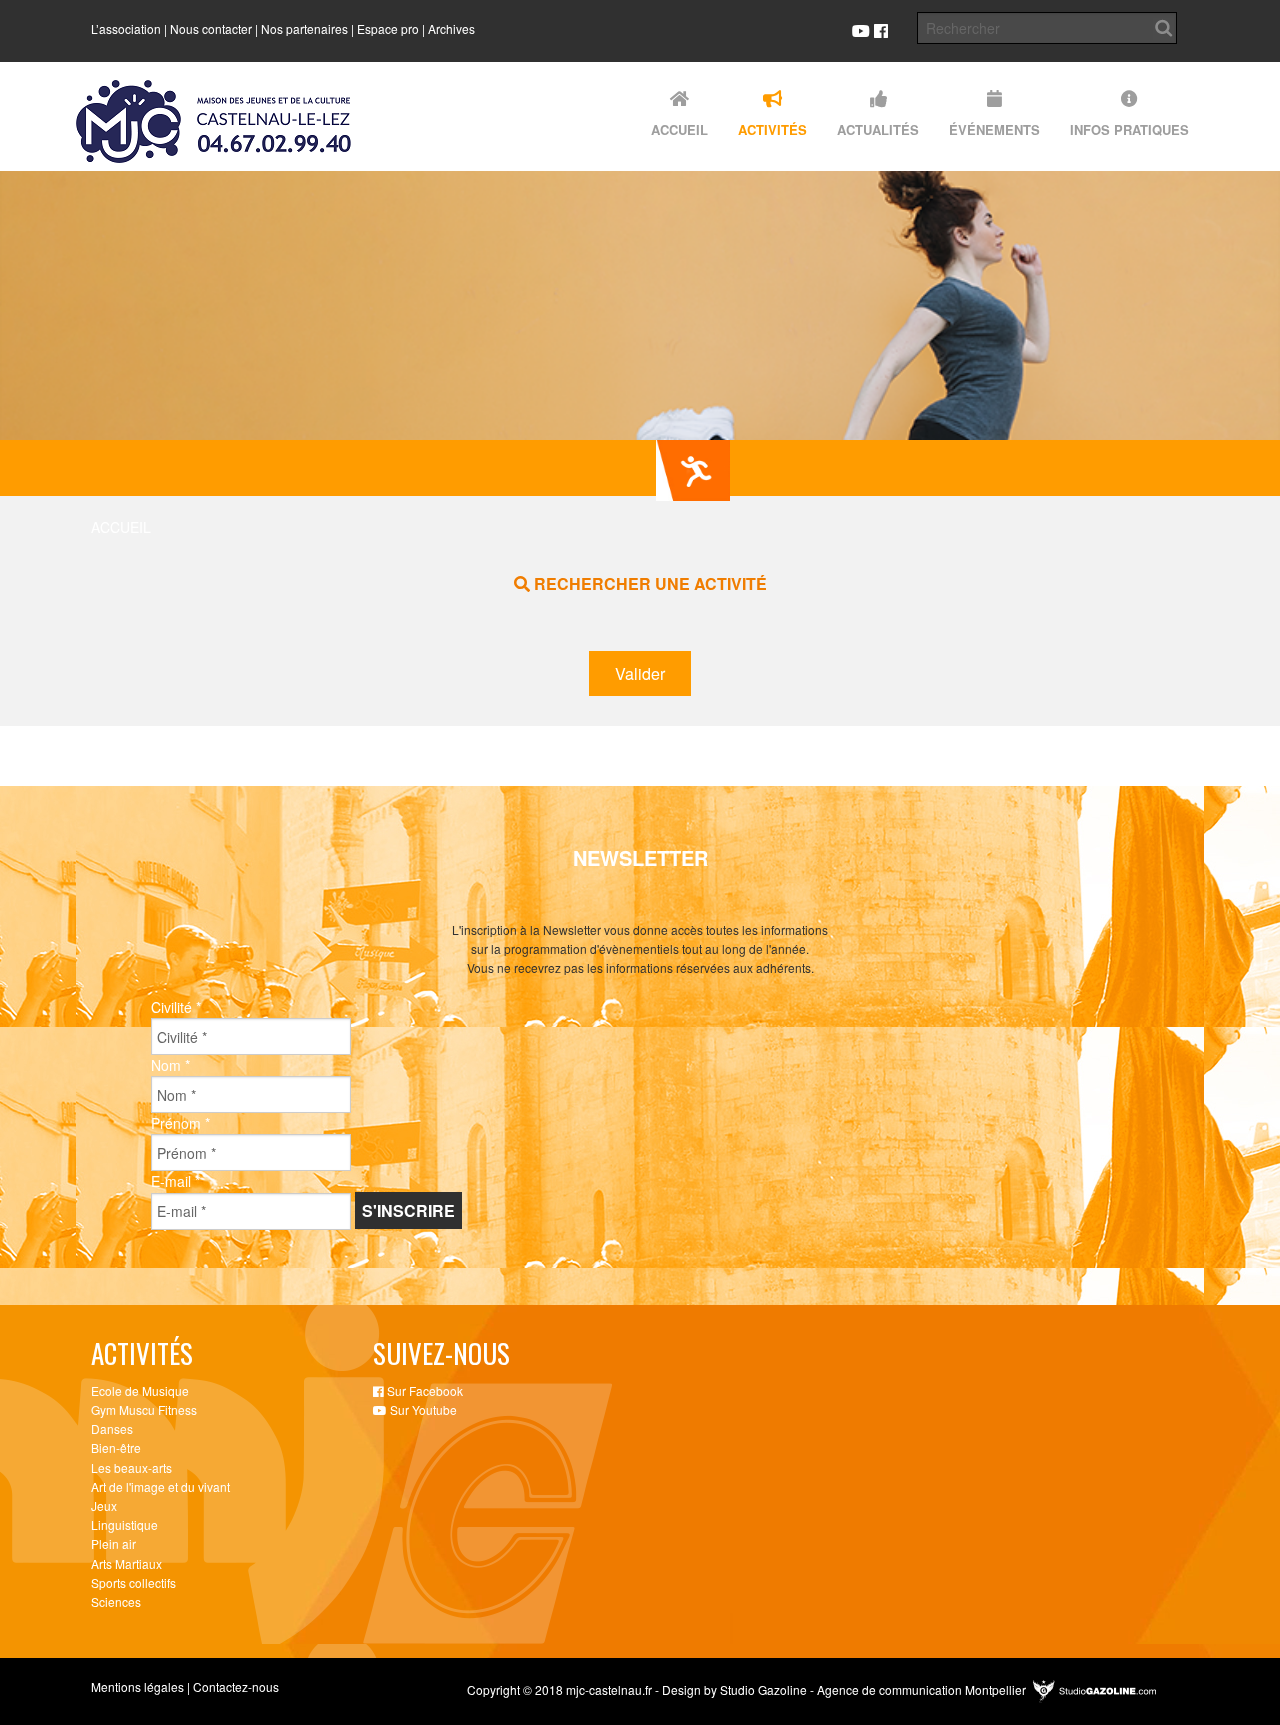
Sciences (116, 1601)
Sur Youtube (422, 1409)
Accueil (121, 527)
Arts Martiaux (126, 1563)
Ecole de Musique (140, 1390)
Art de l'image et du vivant (160, 1486)
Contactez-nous (236, 1686)
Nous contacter (211, 28)
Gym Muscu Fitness (144, 1409)
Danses (112, 1428)
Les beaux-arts (131, 1467)
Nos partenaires (304, 28)
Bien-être (116, 1447)
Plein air (113, 1543)
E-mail (175, 1181)
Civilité (176, 1007)
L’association (126, 28)
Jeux (104, 1505)
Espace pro (388, 28)
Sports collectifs (133, 1582)
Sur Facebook (423, 1390)
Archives (451, 28)
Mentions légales (137, 1686)
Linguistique (124, 1524)
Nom (170, 1065)
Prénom (180, 1123)
